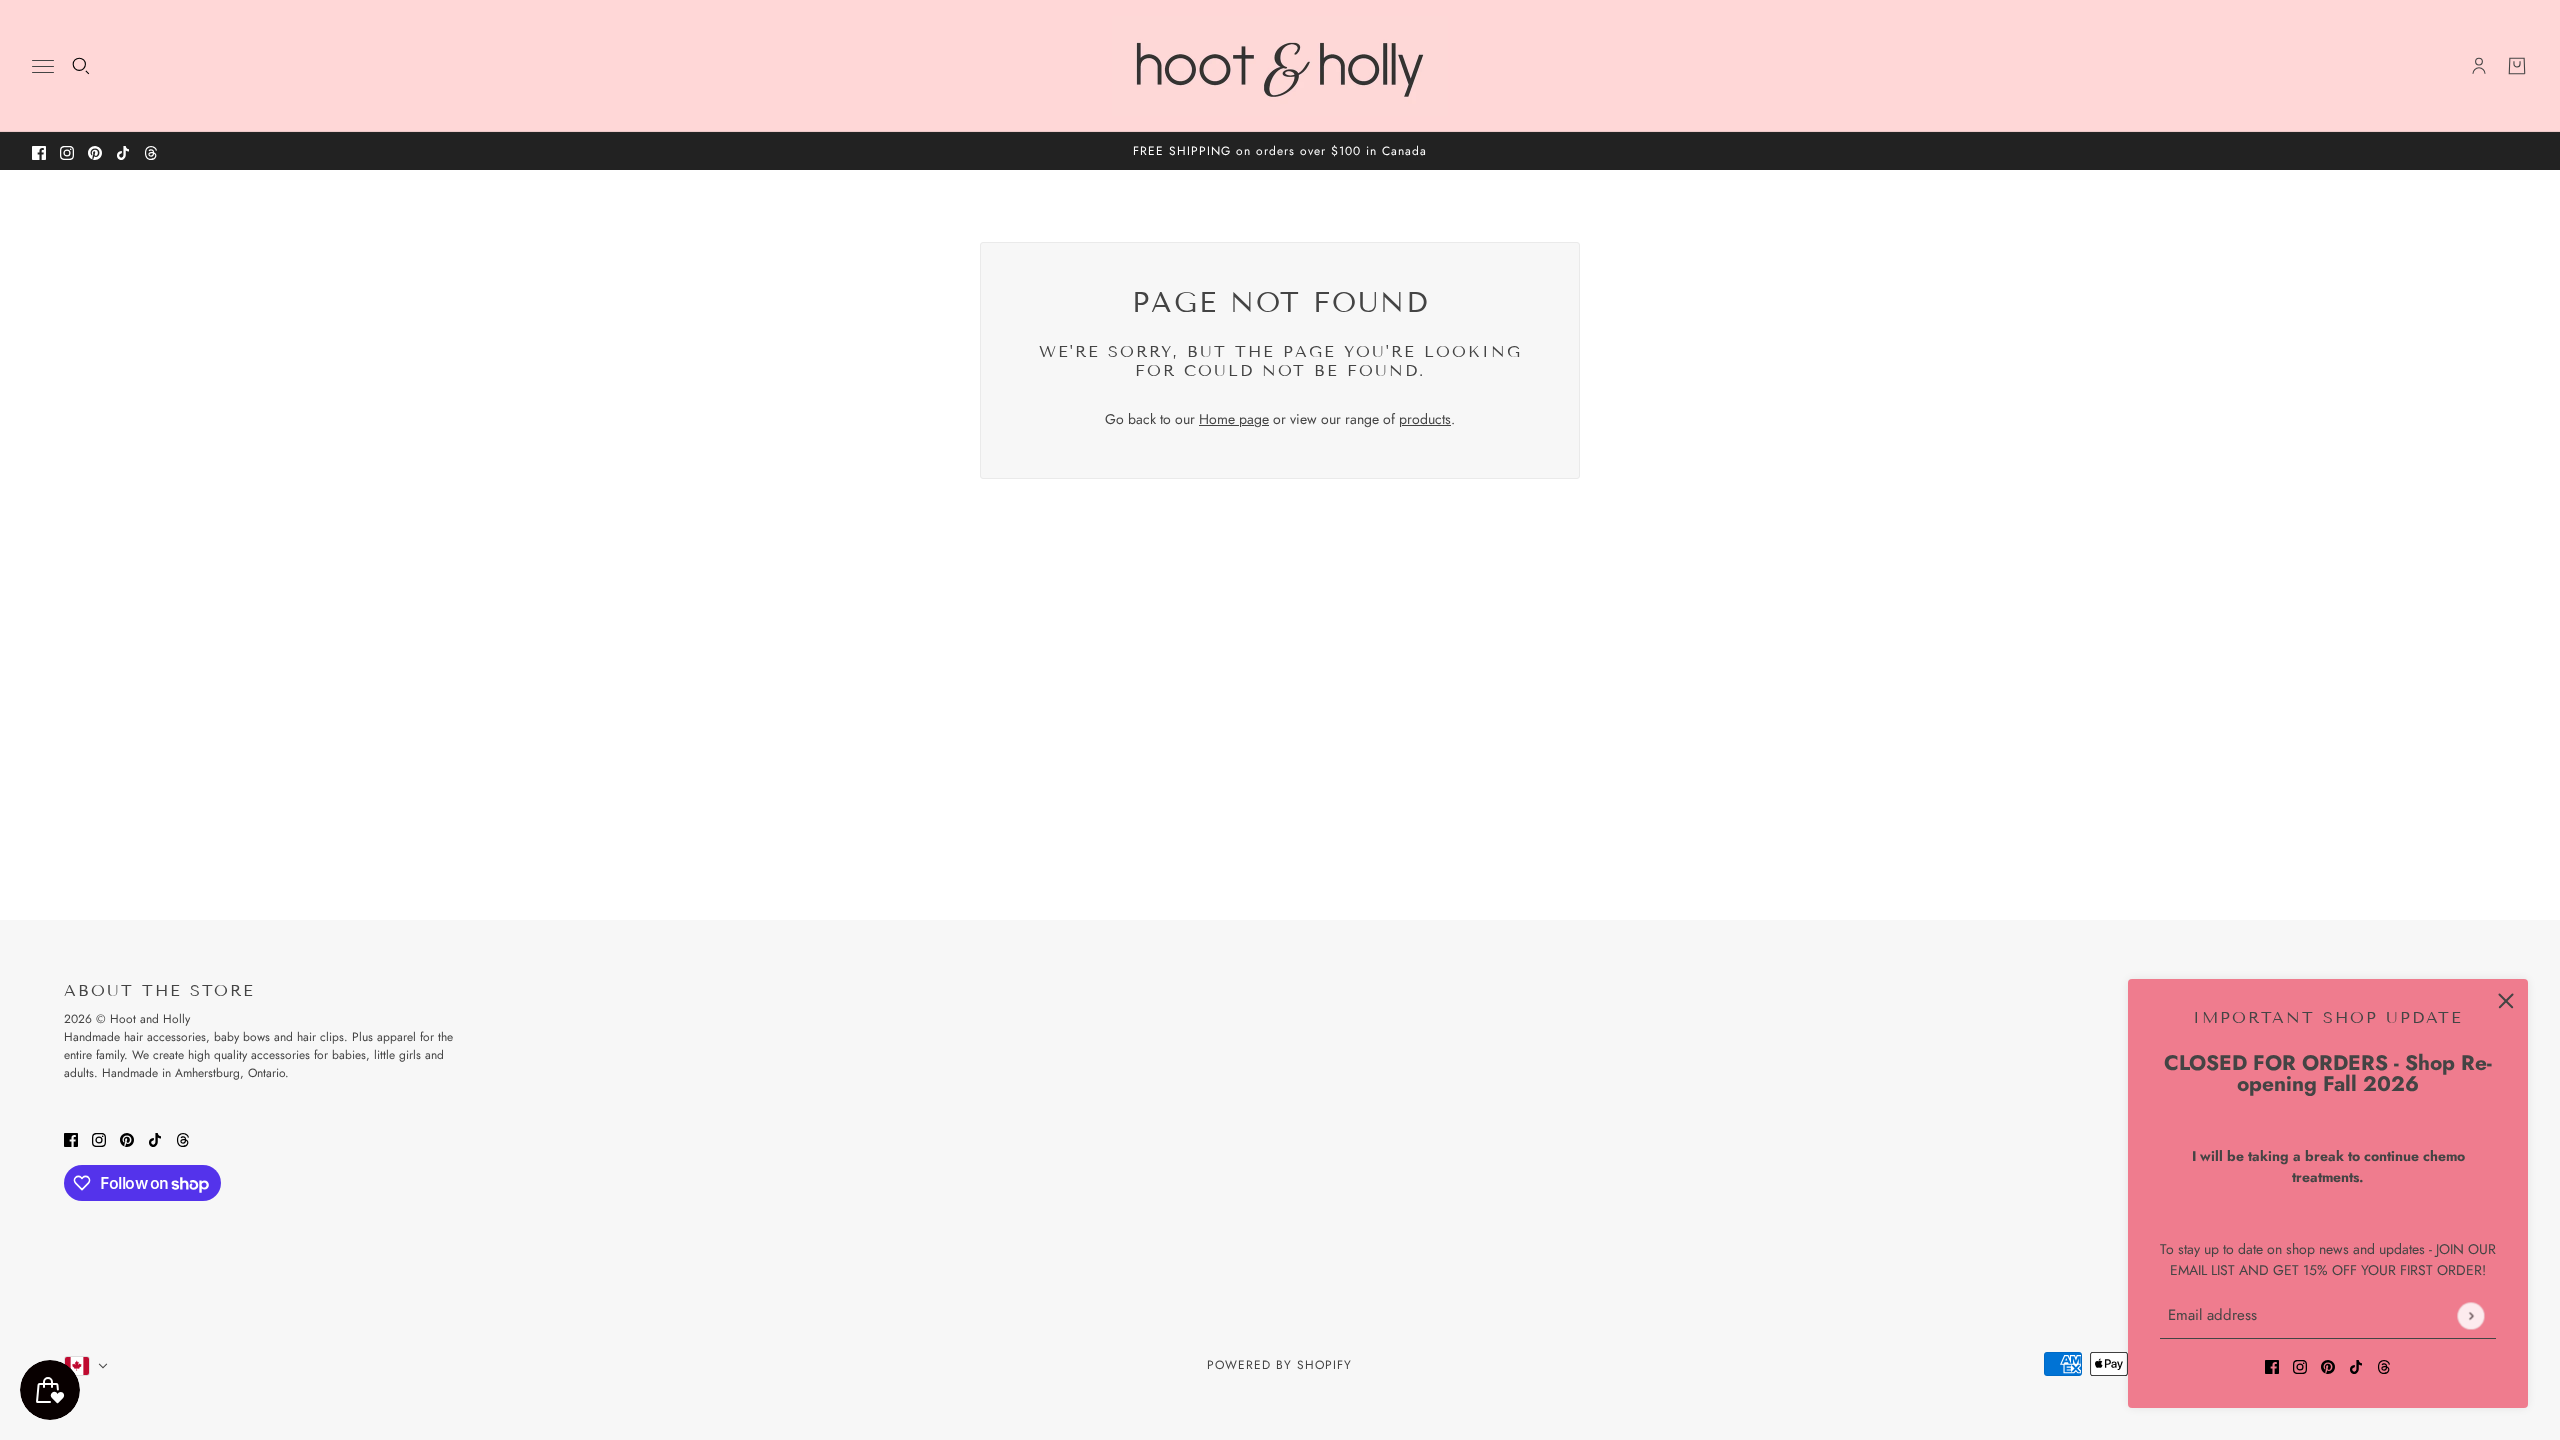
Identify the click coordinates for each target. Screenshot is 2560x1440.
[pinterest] (95, 151)
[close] (2506, 1001)
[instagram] (67, 151)
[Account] (2479, 66)
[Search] (81, 66)
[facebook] (39, 151)
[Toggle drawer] (43, 66)
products (1425, 419)
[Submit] (2470, 1315)
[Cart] (2517, 66)
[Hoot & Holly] (1280, 66)
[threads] (151, 151)
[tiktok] (123, 151)
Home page (1234, 419)
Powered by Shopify (1279, 1365)
